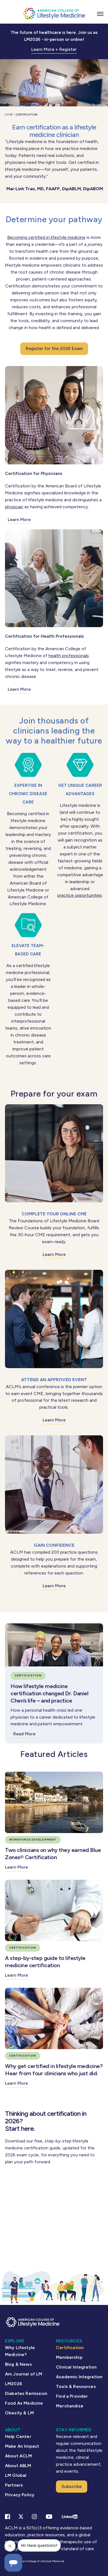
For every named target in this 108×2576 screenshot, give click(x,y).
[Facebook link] (7, 2517)
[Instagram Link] (34, 2517)
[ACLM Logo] (54, 13)
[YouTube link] (49, 2517)
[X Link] (21, 2517)
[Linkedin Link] (70, 2517)
